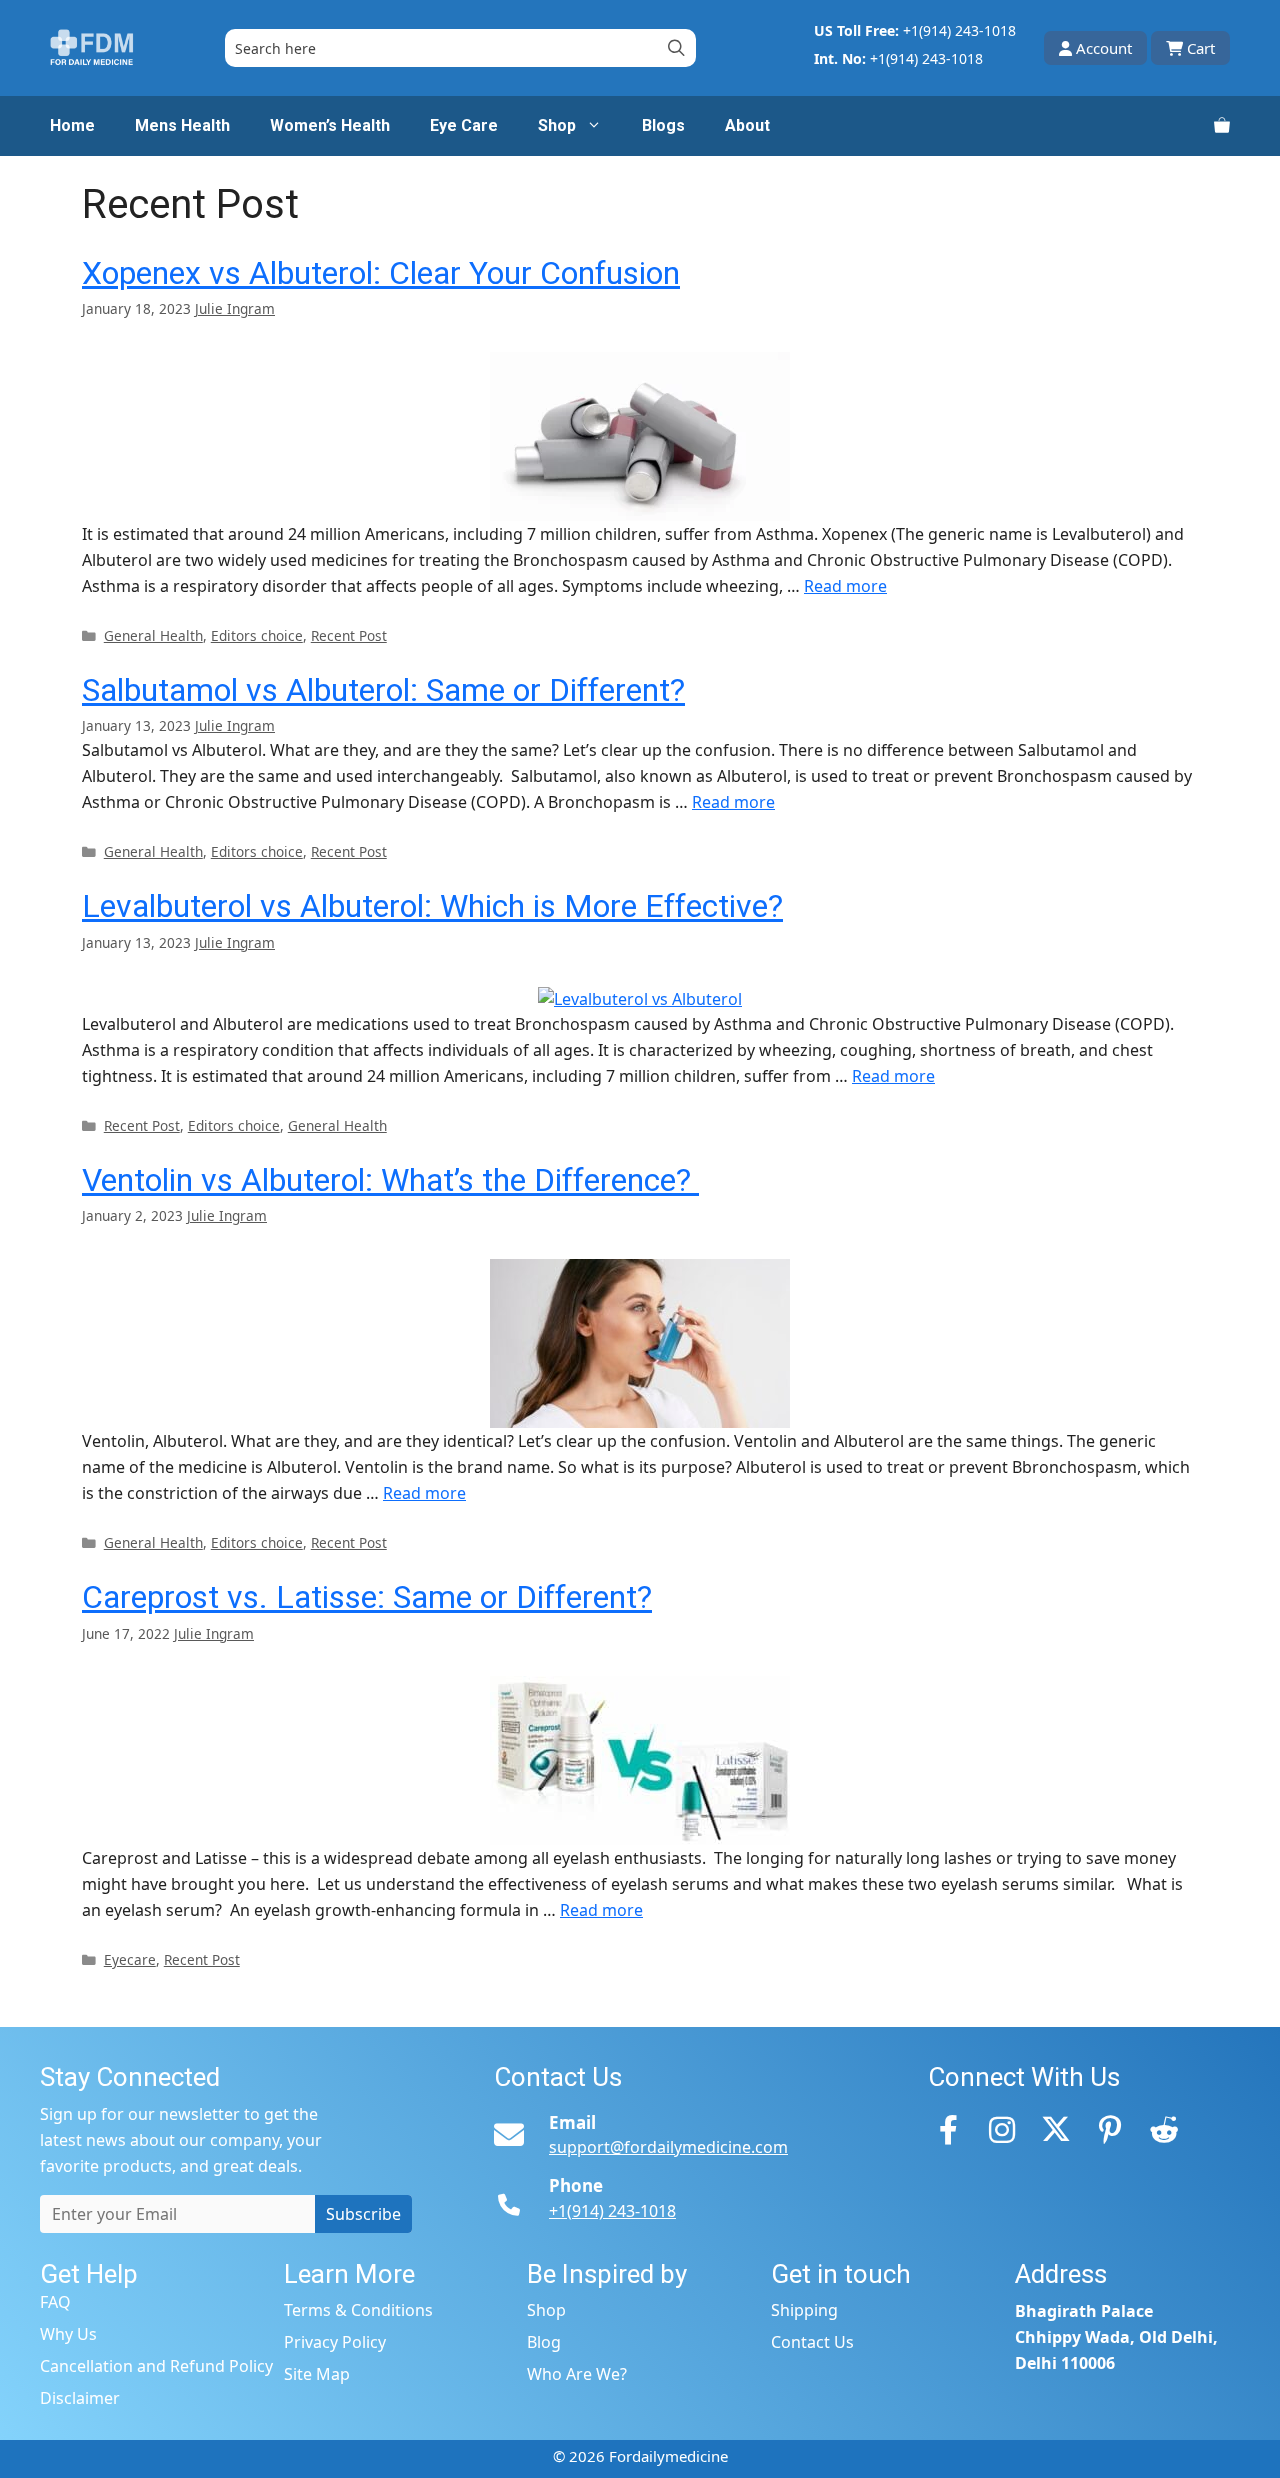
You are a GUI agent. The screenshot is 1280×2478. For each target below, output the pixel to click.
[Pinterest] (1110, 2129)
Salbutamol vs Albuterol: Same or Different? (383, 690)
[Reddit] (1164, 2129)
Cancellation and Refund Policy (156, 2366)
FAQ (55, 2302)
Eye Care (464, 125)
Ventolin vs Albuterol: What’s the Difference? (390, 1180)
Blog (544, 2342)
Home (72, 125)
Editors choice (257, 635)
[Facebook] (948, 2129)
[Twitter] (1056, 2129)
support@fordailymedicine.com (668, 2147)
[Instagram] (1002, 2129)
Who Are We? (577, 2374)
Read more (845, 586)
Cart (1201, 48)
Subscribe (363, 2214)
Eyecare (130, 1959)
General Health (153, 635)
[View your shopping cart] (1222, 126)
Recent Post (349, 635)
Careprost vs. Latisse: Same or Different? (367, 1597)
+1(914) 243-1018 (959, 30)
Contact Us (812, 2342)
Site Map (317, 2374)
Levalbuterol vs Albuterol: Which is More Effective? (432, 906)
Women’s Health (330, 125)
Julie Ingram (235, 308)
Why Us (68, 2334)
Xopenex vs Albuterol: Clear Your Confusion (381, 273)
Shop (557, 125)
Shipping (804, 2310)
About (747, 125)
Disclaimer (80, 2398)
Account (1104, 48)
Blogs (663, 125)
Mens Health (182, 125)
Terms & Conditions (358, 2310)
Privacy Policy (335, 2342)
